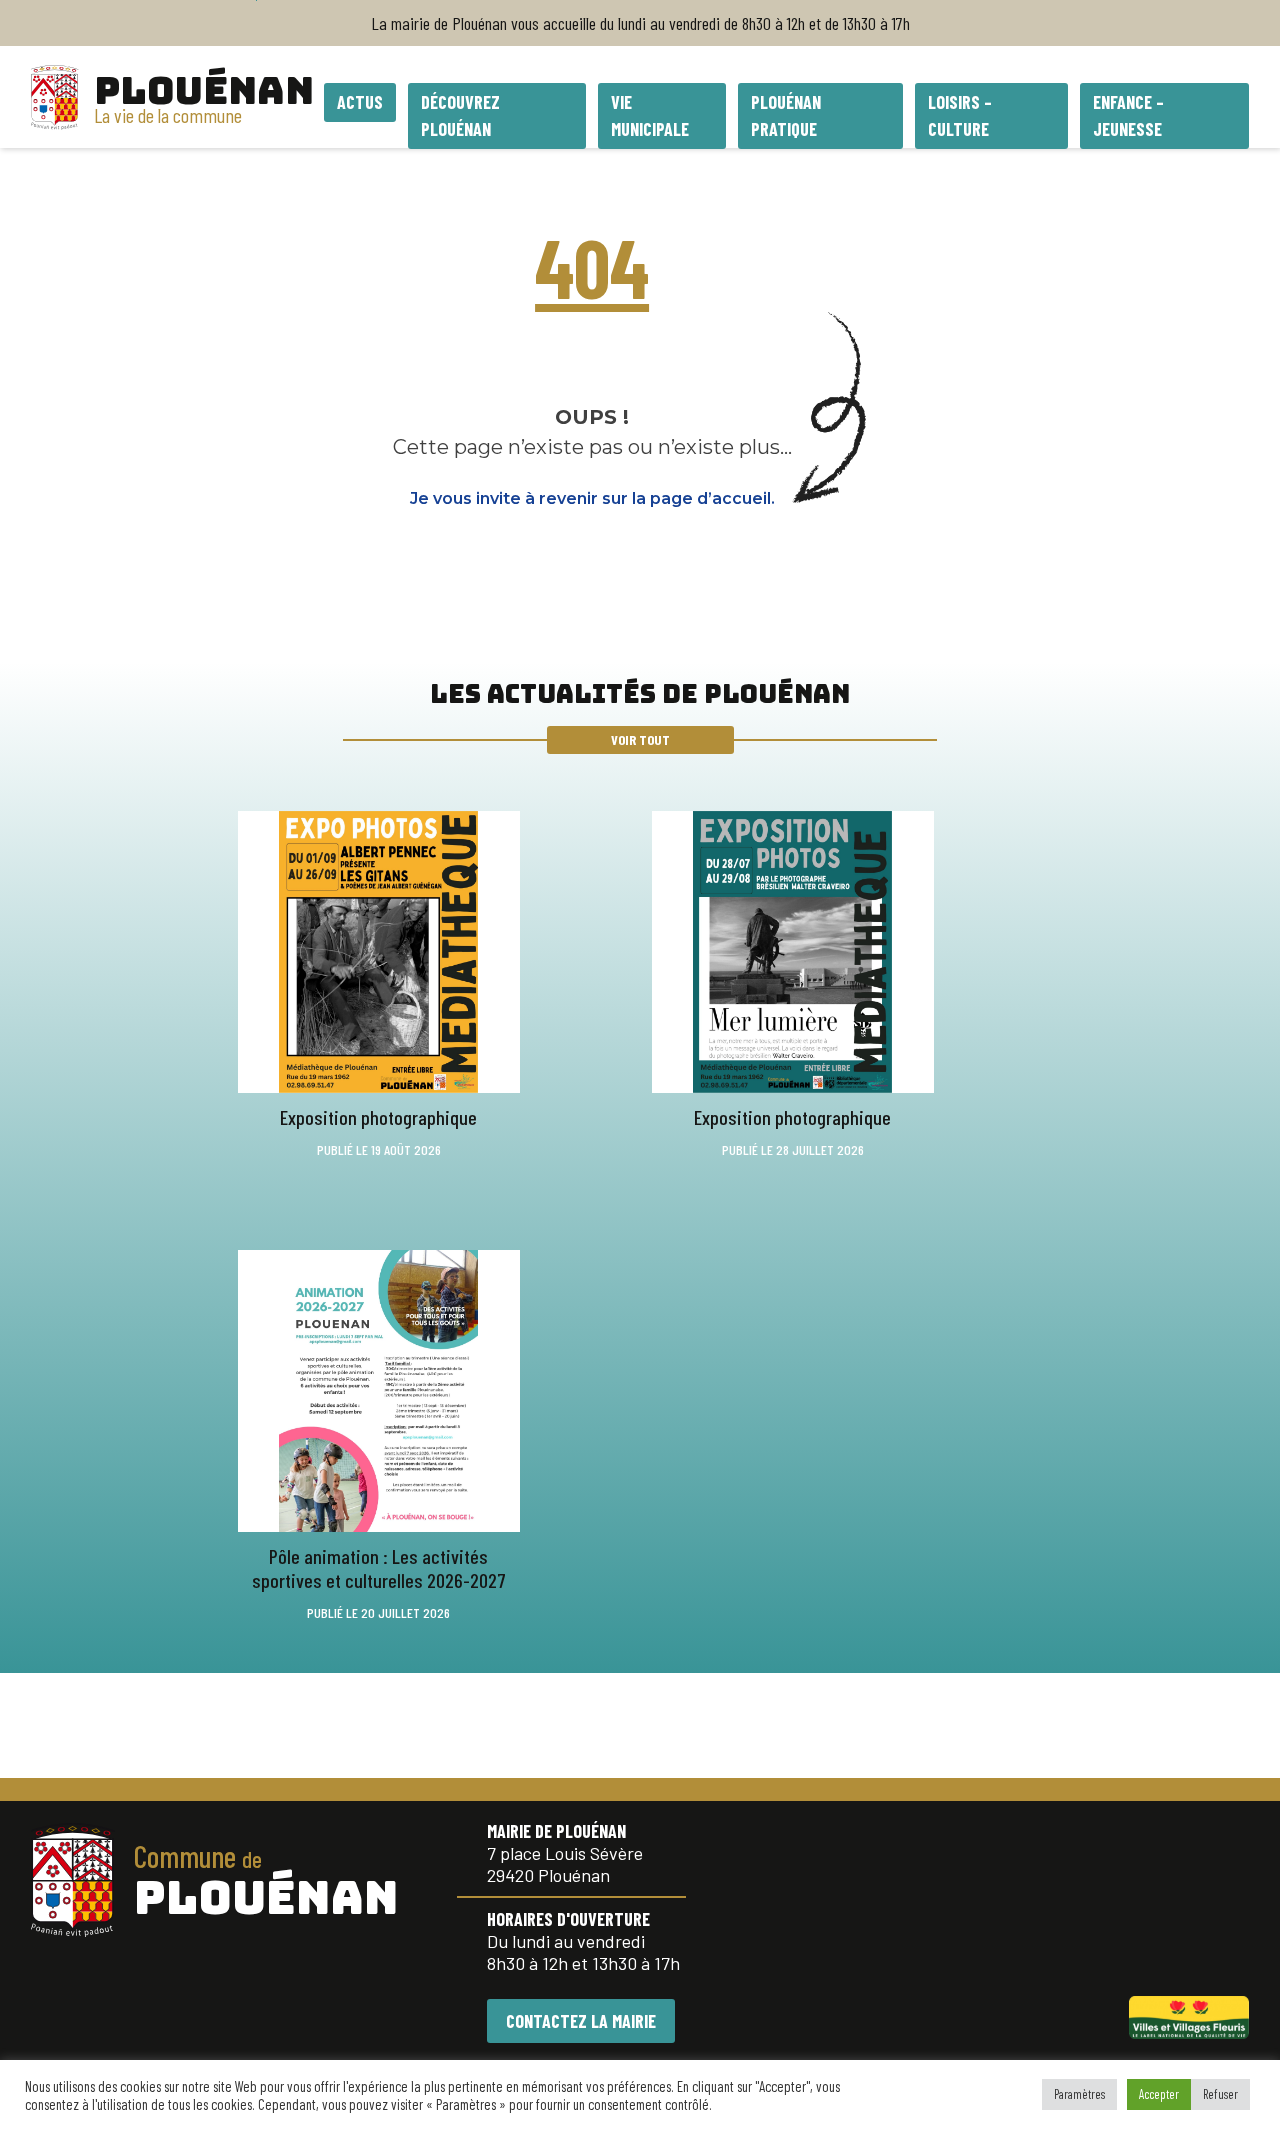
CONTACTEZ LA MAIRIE (581, 2021)
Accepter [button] (1159, 2094)
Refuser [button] (1220, 2094)
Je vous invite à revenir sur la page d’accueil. (592, 498)
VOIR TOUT (640, 739)
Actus (360, 102)
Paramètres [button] (1079, 2094)
